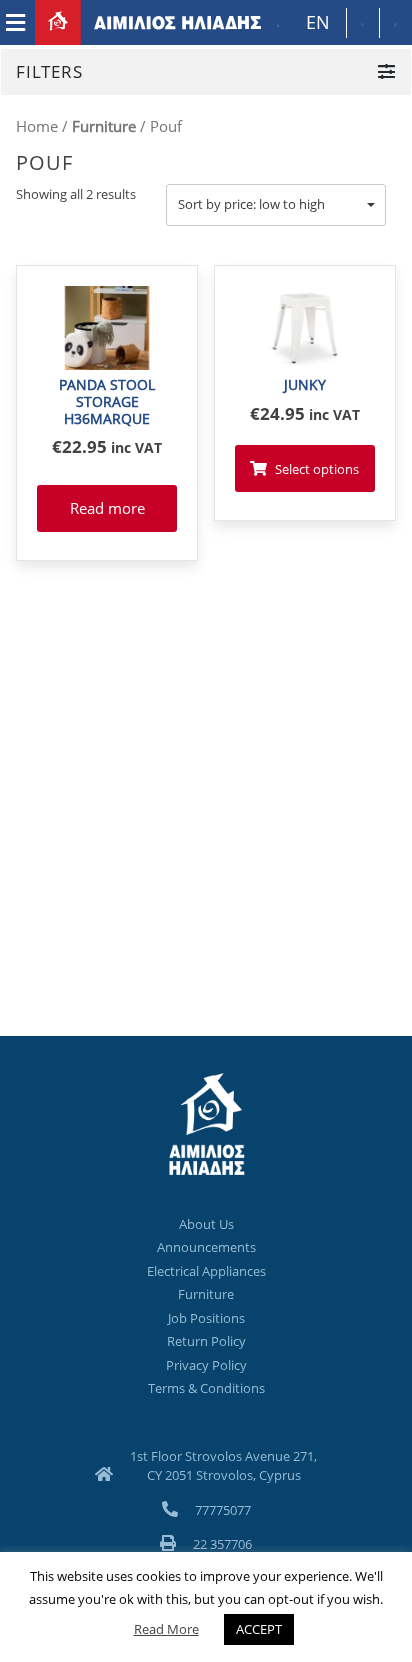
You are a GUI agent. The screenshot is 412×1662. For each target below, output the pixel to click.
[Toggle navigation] (15, 23)
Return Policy (206, 1341)
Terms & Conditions (206, 1388)
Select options (317, 469)
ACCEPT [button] (259, 1629)
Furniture (104, 126)
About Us (206, 1224)
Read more (107, 508)
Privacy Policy (206, 1365)
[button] (276, 205)
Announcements (206, 1247)
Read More (166, 1629)
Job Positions (206, 1318)
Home (37, 126)
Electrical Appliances (206, 1271)
